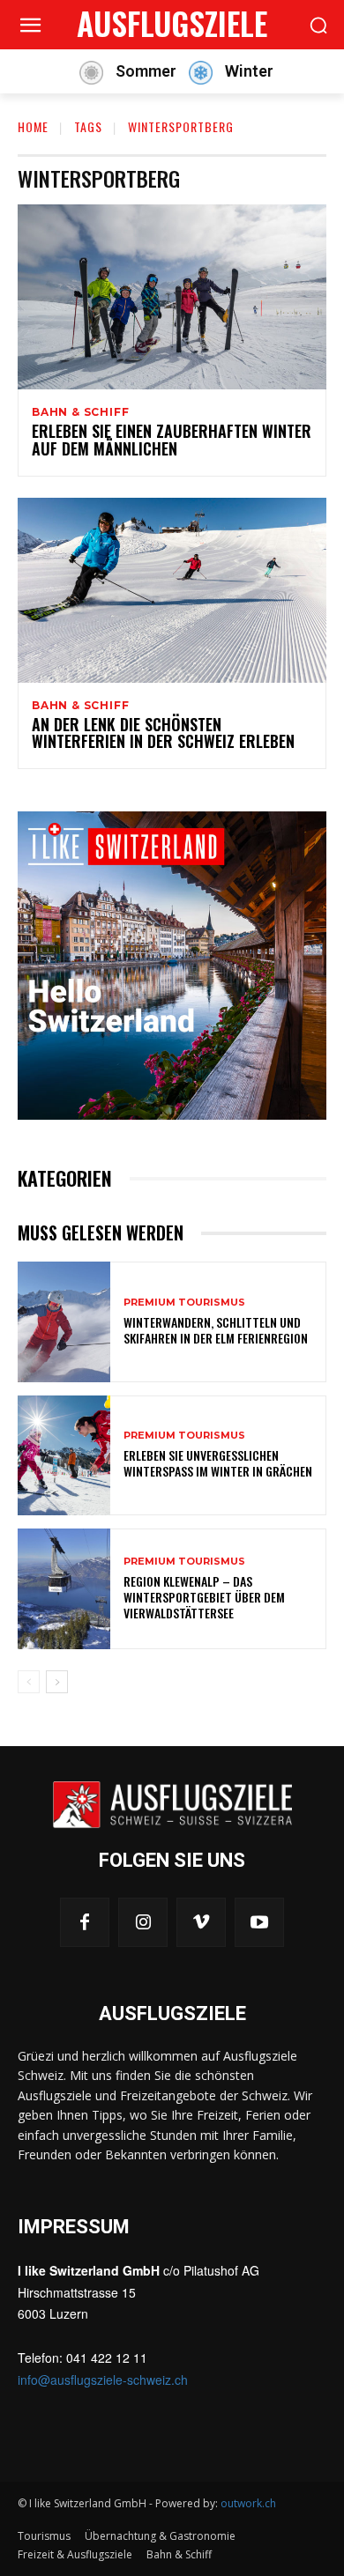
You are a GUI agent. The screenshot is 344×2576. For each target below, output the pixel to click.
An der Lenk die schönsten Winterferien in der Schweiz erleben (163, 733)
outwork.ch (248, 2503)
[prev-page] (29, 1682)
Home (33, 126)
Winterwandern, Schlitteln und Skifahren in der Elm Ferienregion (216, 1330)
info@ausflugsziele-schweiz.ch (103, 2380)
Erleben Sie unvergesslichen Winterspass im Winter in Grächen (218, 1463)
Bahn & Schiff (80, 412)
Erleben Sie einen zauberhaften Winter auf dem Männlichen (172, 440)
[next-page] (57, 1682)
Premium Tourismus (184, 1303)
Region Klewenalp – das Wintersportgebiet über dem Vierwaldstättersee (204, 1597)
